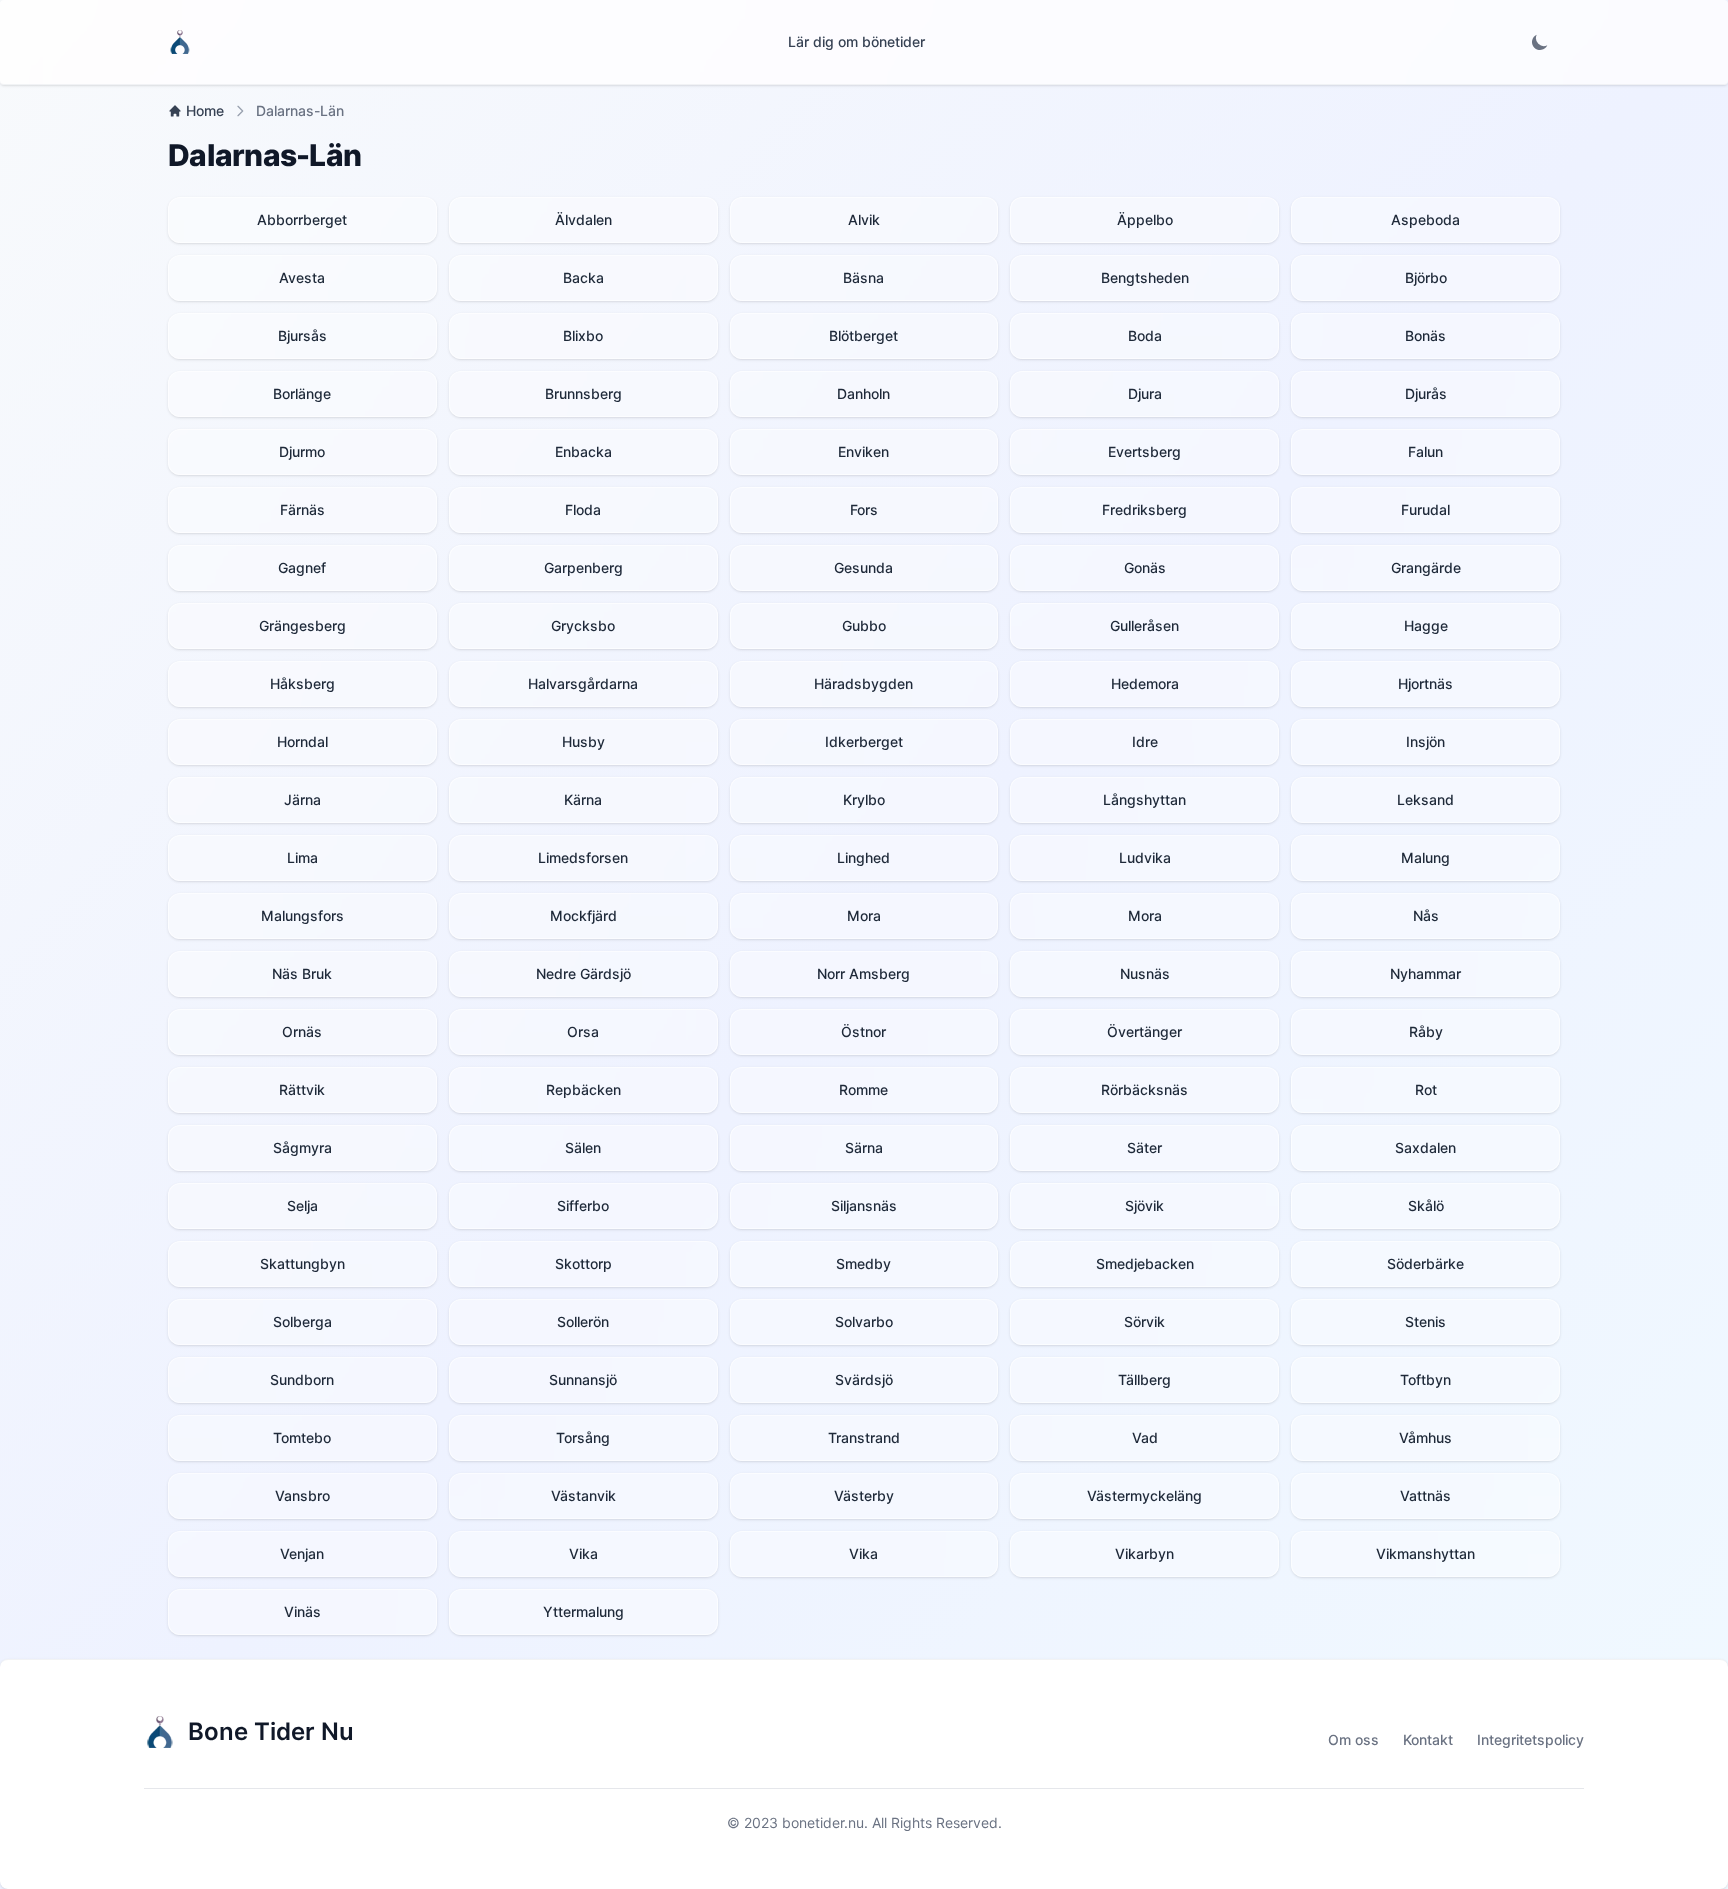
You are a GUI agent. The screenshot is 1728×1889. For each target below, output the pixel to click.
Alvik (864, 219)
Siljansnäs (864, 1205)
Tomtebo (302, 1437)
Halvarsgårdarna (583, 683)
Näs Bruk (302, 973)
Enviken (863, 451)
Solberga (302, 1321)
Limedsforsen (583, 857)
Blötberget (863, 335)
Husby (583, 741)
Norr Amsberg (863, 973)
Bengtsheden (1145, 277)
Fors (864, 509)
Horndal (302, 741)
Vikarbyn (1144, 1553)
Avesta (302, 277)
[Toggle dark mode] (1540, 42)
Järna (302, 799)
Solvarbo (864, 1321)
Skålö (1426, 1205)
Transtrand (864, 1437)
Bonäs (1425, 335)
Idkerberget (864, 741)
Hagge (1426, 625)
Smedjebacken (1145, 1263)
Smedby (863, 1263)
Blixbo (583, 335)
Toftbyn (1425, 1379)
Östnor (863, 1031)
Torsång (583, 1437)
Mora (864, 915)
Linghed (863, 857)
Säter (1144, 1147)
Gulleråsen (1144, 625)
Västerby (864, 1495)
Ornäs (302, 1031)
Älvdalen (583, 219)
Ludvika (1145, 857)
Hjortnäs (1425, 683)
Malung (1425, 857)
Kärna (583, 799)
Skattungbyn (302, 1263)
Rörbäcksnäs (1144, 1089)
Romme (863, 1089)
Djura (1145, 393)
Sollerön (583, 1321)
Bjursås (302, 335)
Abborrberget (302, 219)
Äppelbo (1145, 219)
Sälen (583, 1147)
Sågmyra (302, 1147)
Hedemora (1145, 683)
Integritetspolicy (1530, 1739)
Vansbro (302, 1495)
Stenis (1425, 1321)
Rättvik (302, 1089)
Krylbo (864, 799)
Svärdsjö (864, 1379)
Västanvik (583, 1495)
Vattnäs (1425, 1495)
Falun (1425, 451)
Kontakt (1428, 1739)
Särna (864, 1147)
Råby (1426, 1031)
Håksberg (302, 683)
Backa (583, 277)
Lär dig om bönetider (856, 41)
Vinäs (302, 1611)
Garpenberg (583, 567)
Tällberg (1144, 1379)
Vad (1145, 1437)
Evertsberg (1144, 451)
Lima (302, 857)
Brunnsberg (583, 393)
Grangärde (1426, 567)
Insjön (1425, 741)
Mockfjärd (583, 915)
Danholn (863, 393)
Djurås (1426, 393)
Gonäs (1145, 567)
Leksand (1425, 799)
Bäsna (863, 277)
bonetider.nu (823, 1822)
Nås (1426, 915)
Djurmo (302, 451)
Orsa (583, 1031)
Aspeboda (1425, 219)
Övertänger (1144, 1031)
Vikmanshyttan (1425, 1553)
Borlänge (302, 393)
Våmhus (1425, 1437)
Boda (1145, 335)
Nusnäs (1145, 973)
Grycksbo (583, 625)
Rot (1426, 1089)
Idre (1145, 741)
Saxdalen (1425, 1147)
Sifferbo (583, 1205)
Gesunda (863, 567)
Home (205, 110)
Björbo (1426, 277)
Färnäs (302, 509)
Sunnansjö (583, 1379)
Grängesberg (302, 625)
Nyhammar (1425, 973)
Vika (583, 1553)
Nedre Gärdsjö (583, 973)
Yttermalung (583, 1611)
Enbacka (583, 451)
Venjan (302, 1553)
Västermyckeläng (1144, 1495)
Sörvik (1144, 1321)
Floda (583, 509)
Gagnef (302, 567)
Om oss (1353, 1739)
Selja (302, 1205)
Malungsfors (302, 915)
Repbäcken (583, 1089)
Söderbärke (1425, 1263)
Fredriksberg (1144, 509)
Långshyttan (1144, 799)
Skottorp (583, 1263)
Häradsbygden (863, 683)
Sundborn (302, 1379)
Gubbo (864, 625)
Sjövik (1144, 1205)
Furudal (1425, 509)
